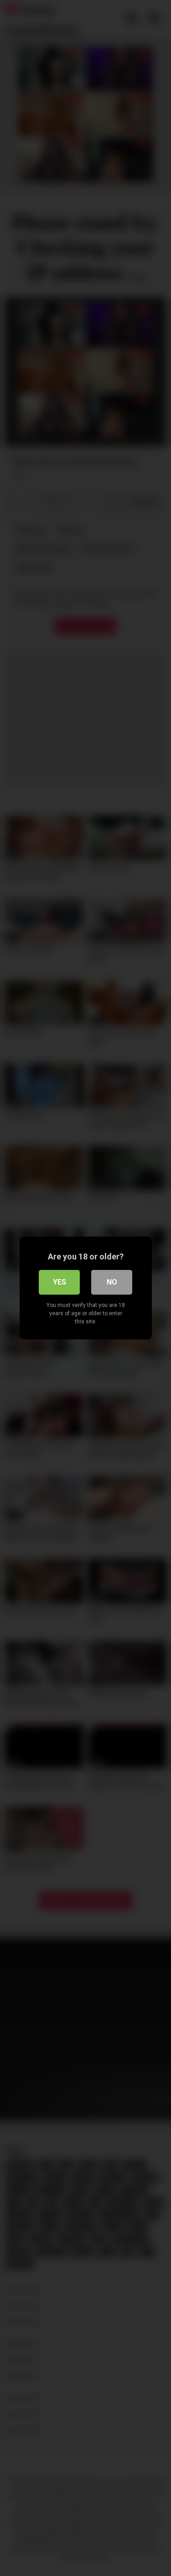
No (112, 1282)
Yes (60, 1282)
